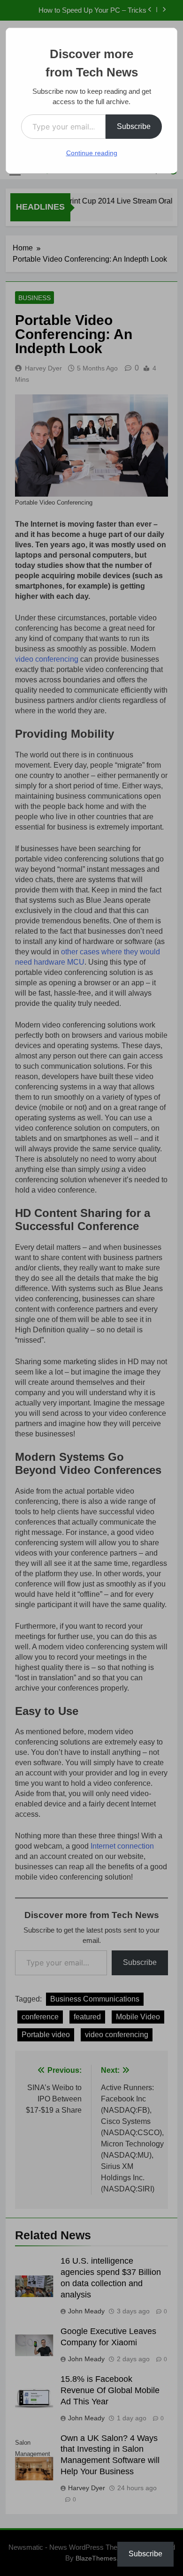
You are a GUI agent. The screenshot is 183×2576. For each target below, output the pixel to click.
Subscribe (134, 126)
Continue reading (92, 153)
